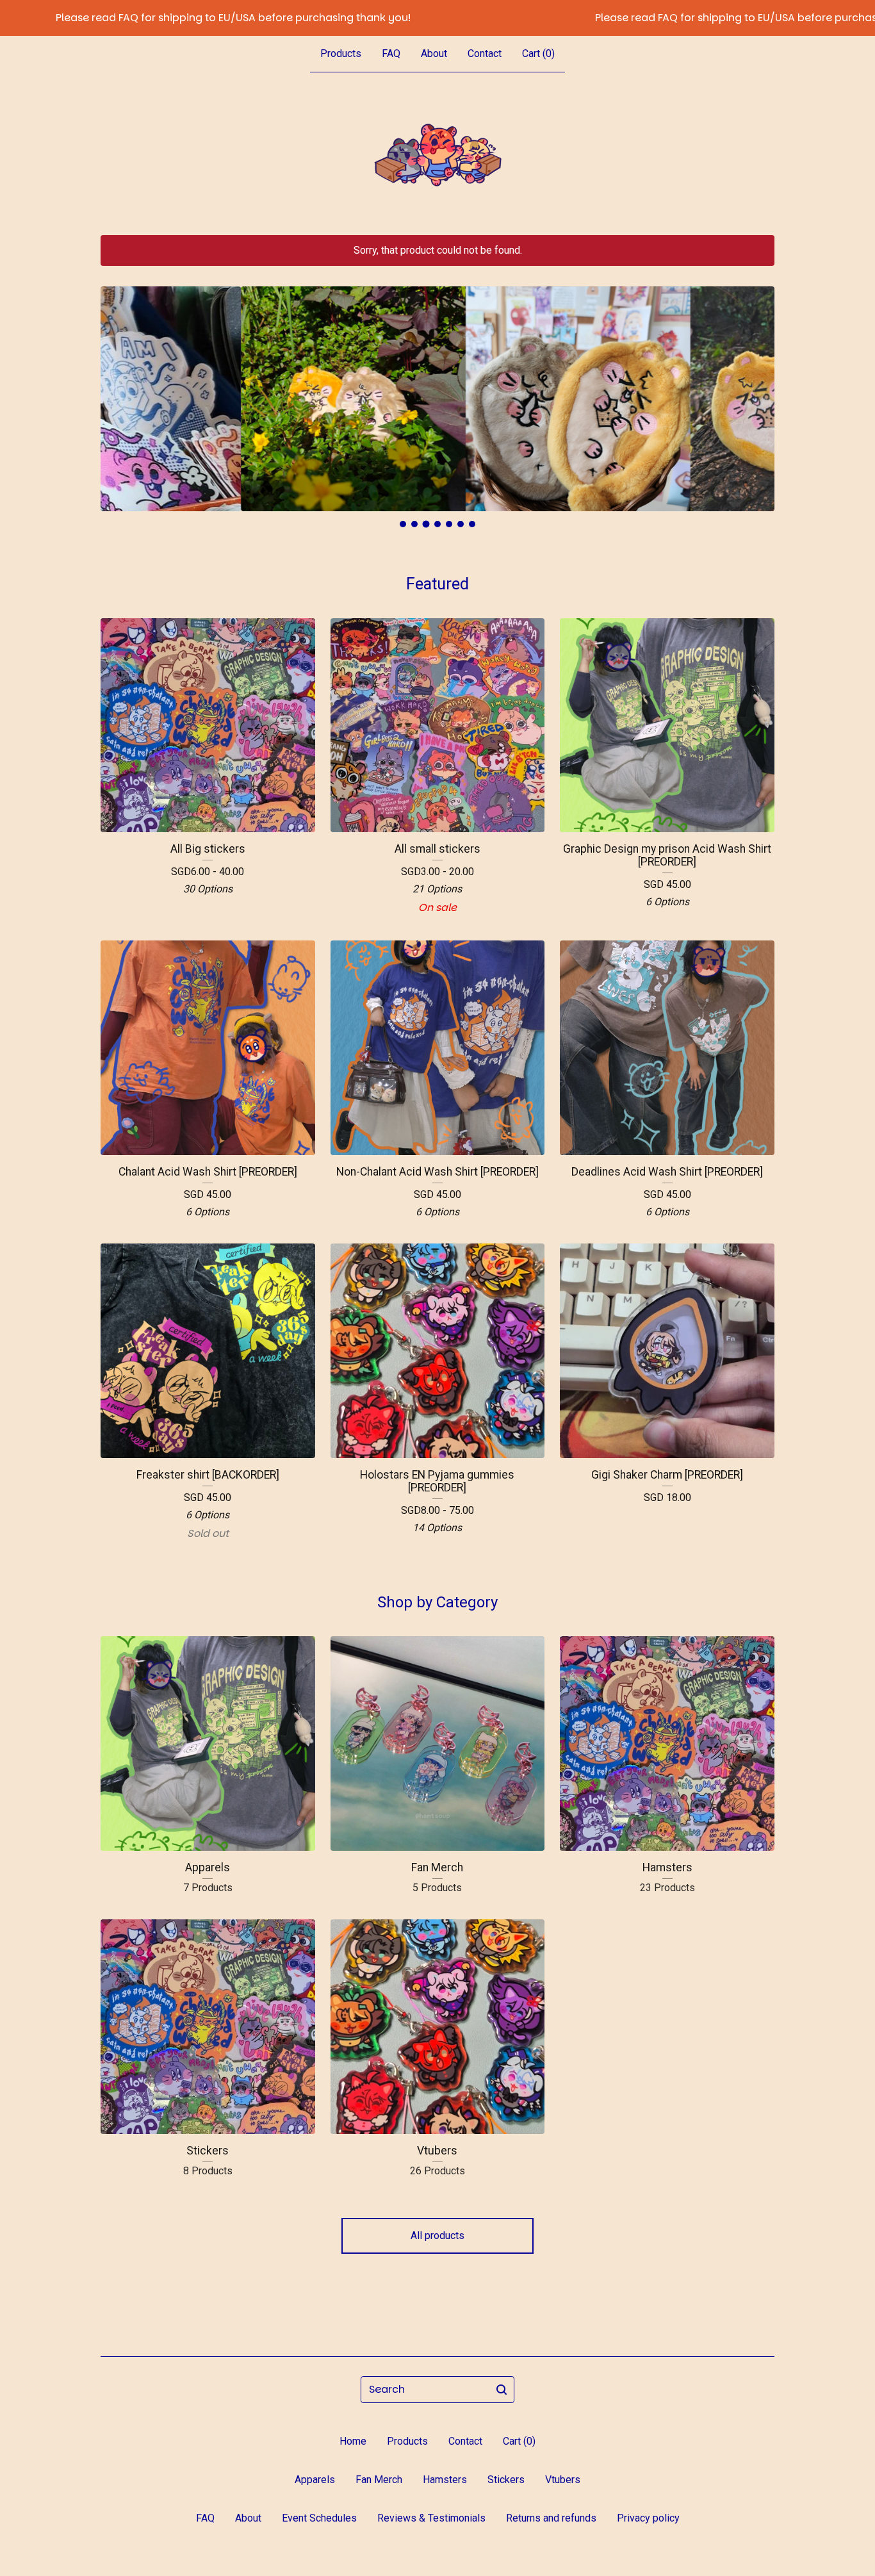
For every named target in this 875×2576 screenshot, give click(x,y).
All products (437, 2236)
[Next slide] (756, 389)
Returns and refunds (551, 2518)
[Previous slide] (119, 389)
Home (353, 2441)
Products (341, 53)
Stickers (506, 2480)
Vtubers (563, 2480)
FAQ (391, 53)
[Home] (437, 154)
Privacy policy (648, 2518)
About (434, 53)
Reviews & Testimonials (431, 2518)
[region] (437, 18)
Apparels (315, 2480)
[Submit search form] (502, 2390)
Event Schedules (319, 2518)
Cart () (538, 53)
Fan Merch (379, 2480)
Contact (485, 53)
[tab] (403, 524)
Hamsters (445, 2480)
